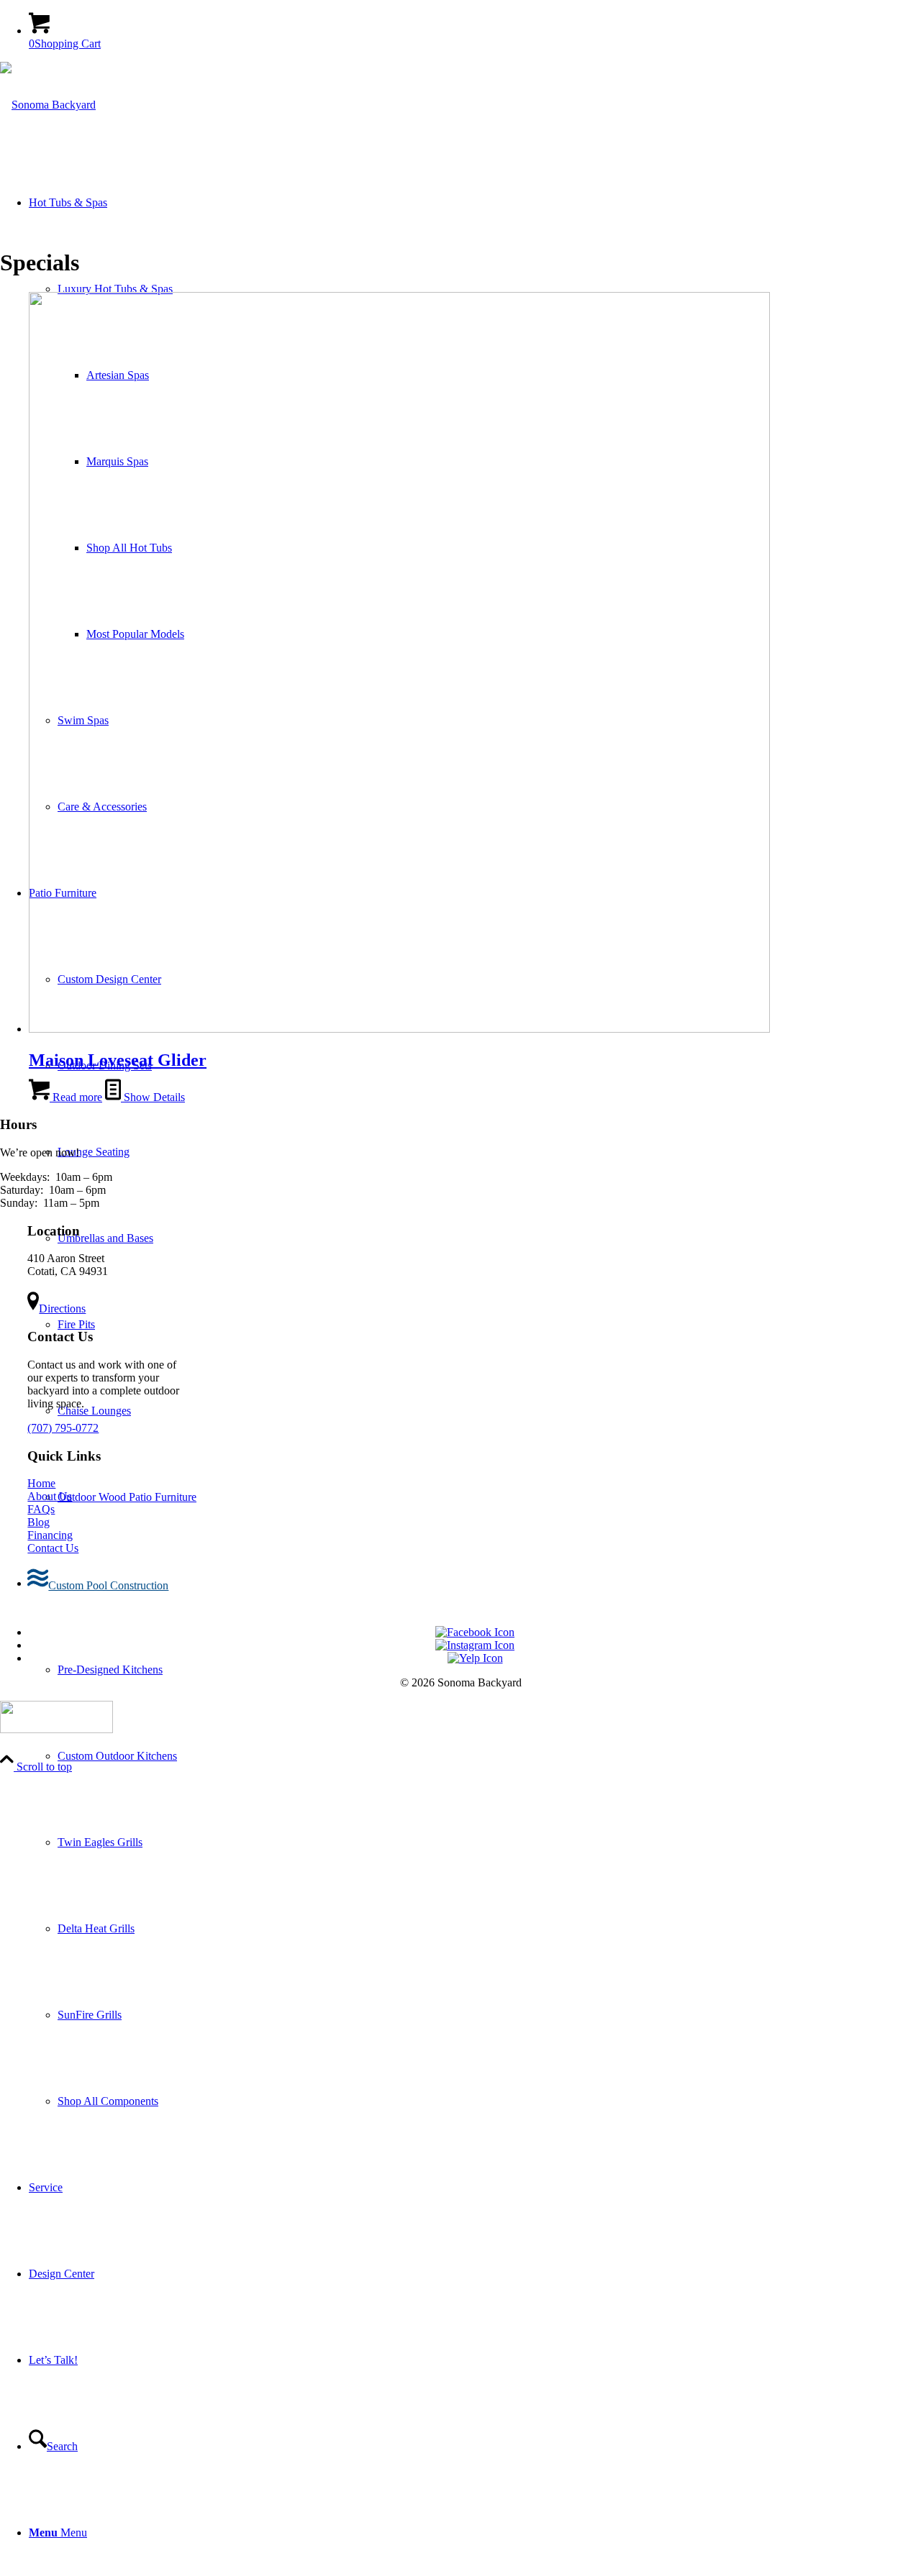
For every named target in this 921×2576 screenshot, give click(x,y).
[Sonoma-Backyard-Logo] (48, 105)
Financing (50, 1535)
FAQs (41, 1509)
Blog (38, 1522)
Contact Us (53, 1548)
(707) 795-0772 (63, 1428)
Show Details (153, 1097)
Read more (76, 1097)
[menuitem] (475, 1842)
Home (41, 1483)
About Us (50, 1496)
